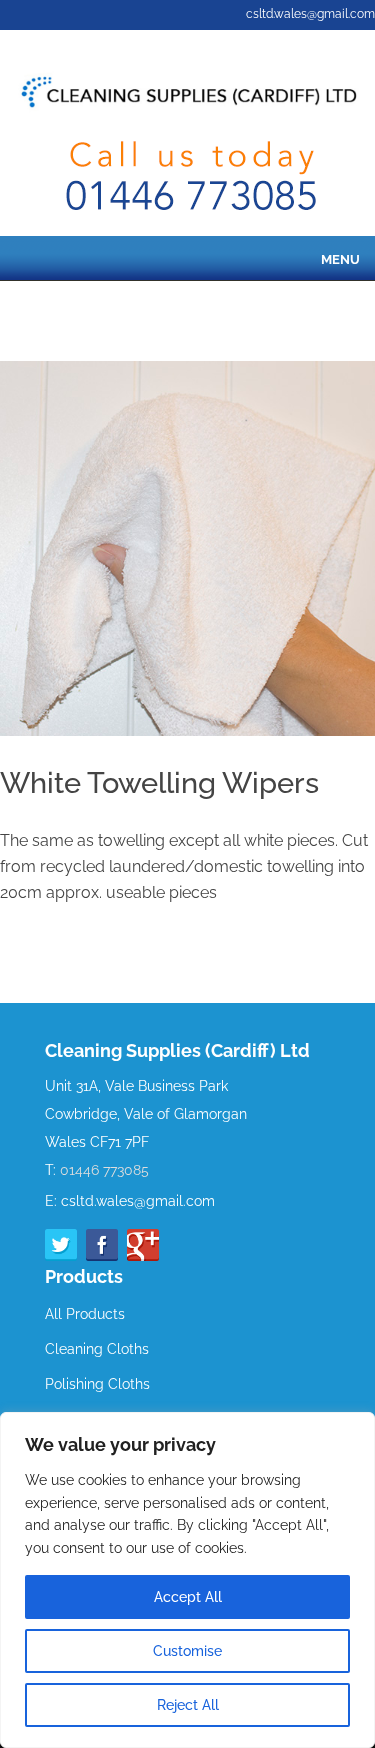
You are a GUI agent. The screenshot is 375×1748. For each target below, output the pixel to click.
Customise (187, 1651)
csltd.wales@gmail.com (310, 14)
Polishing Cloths (97, 1384)
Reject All (188, 1705)
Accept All (188, 1597)
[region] (187, 1580)
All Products (85, 1314)
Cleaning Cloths (97, 1349)
